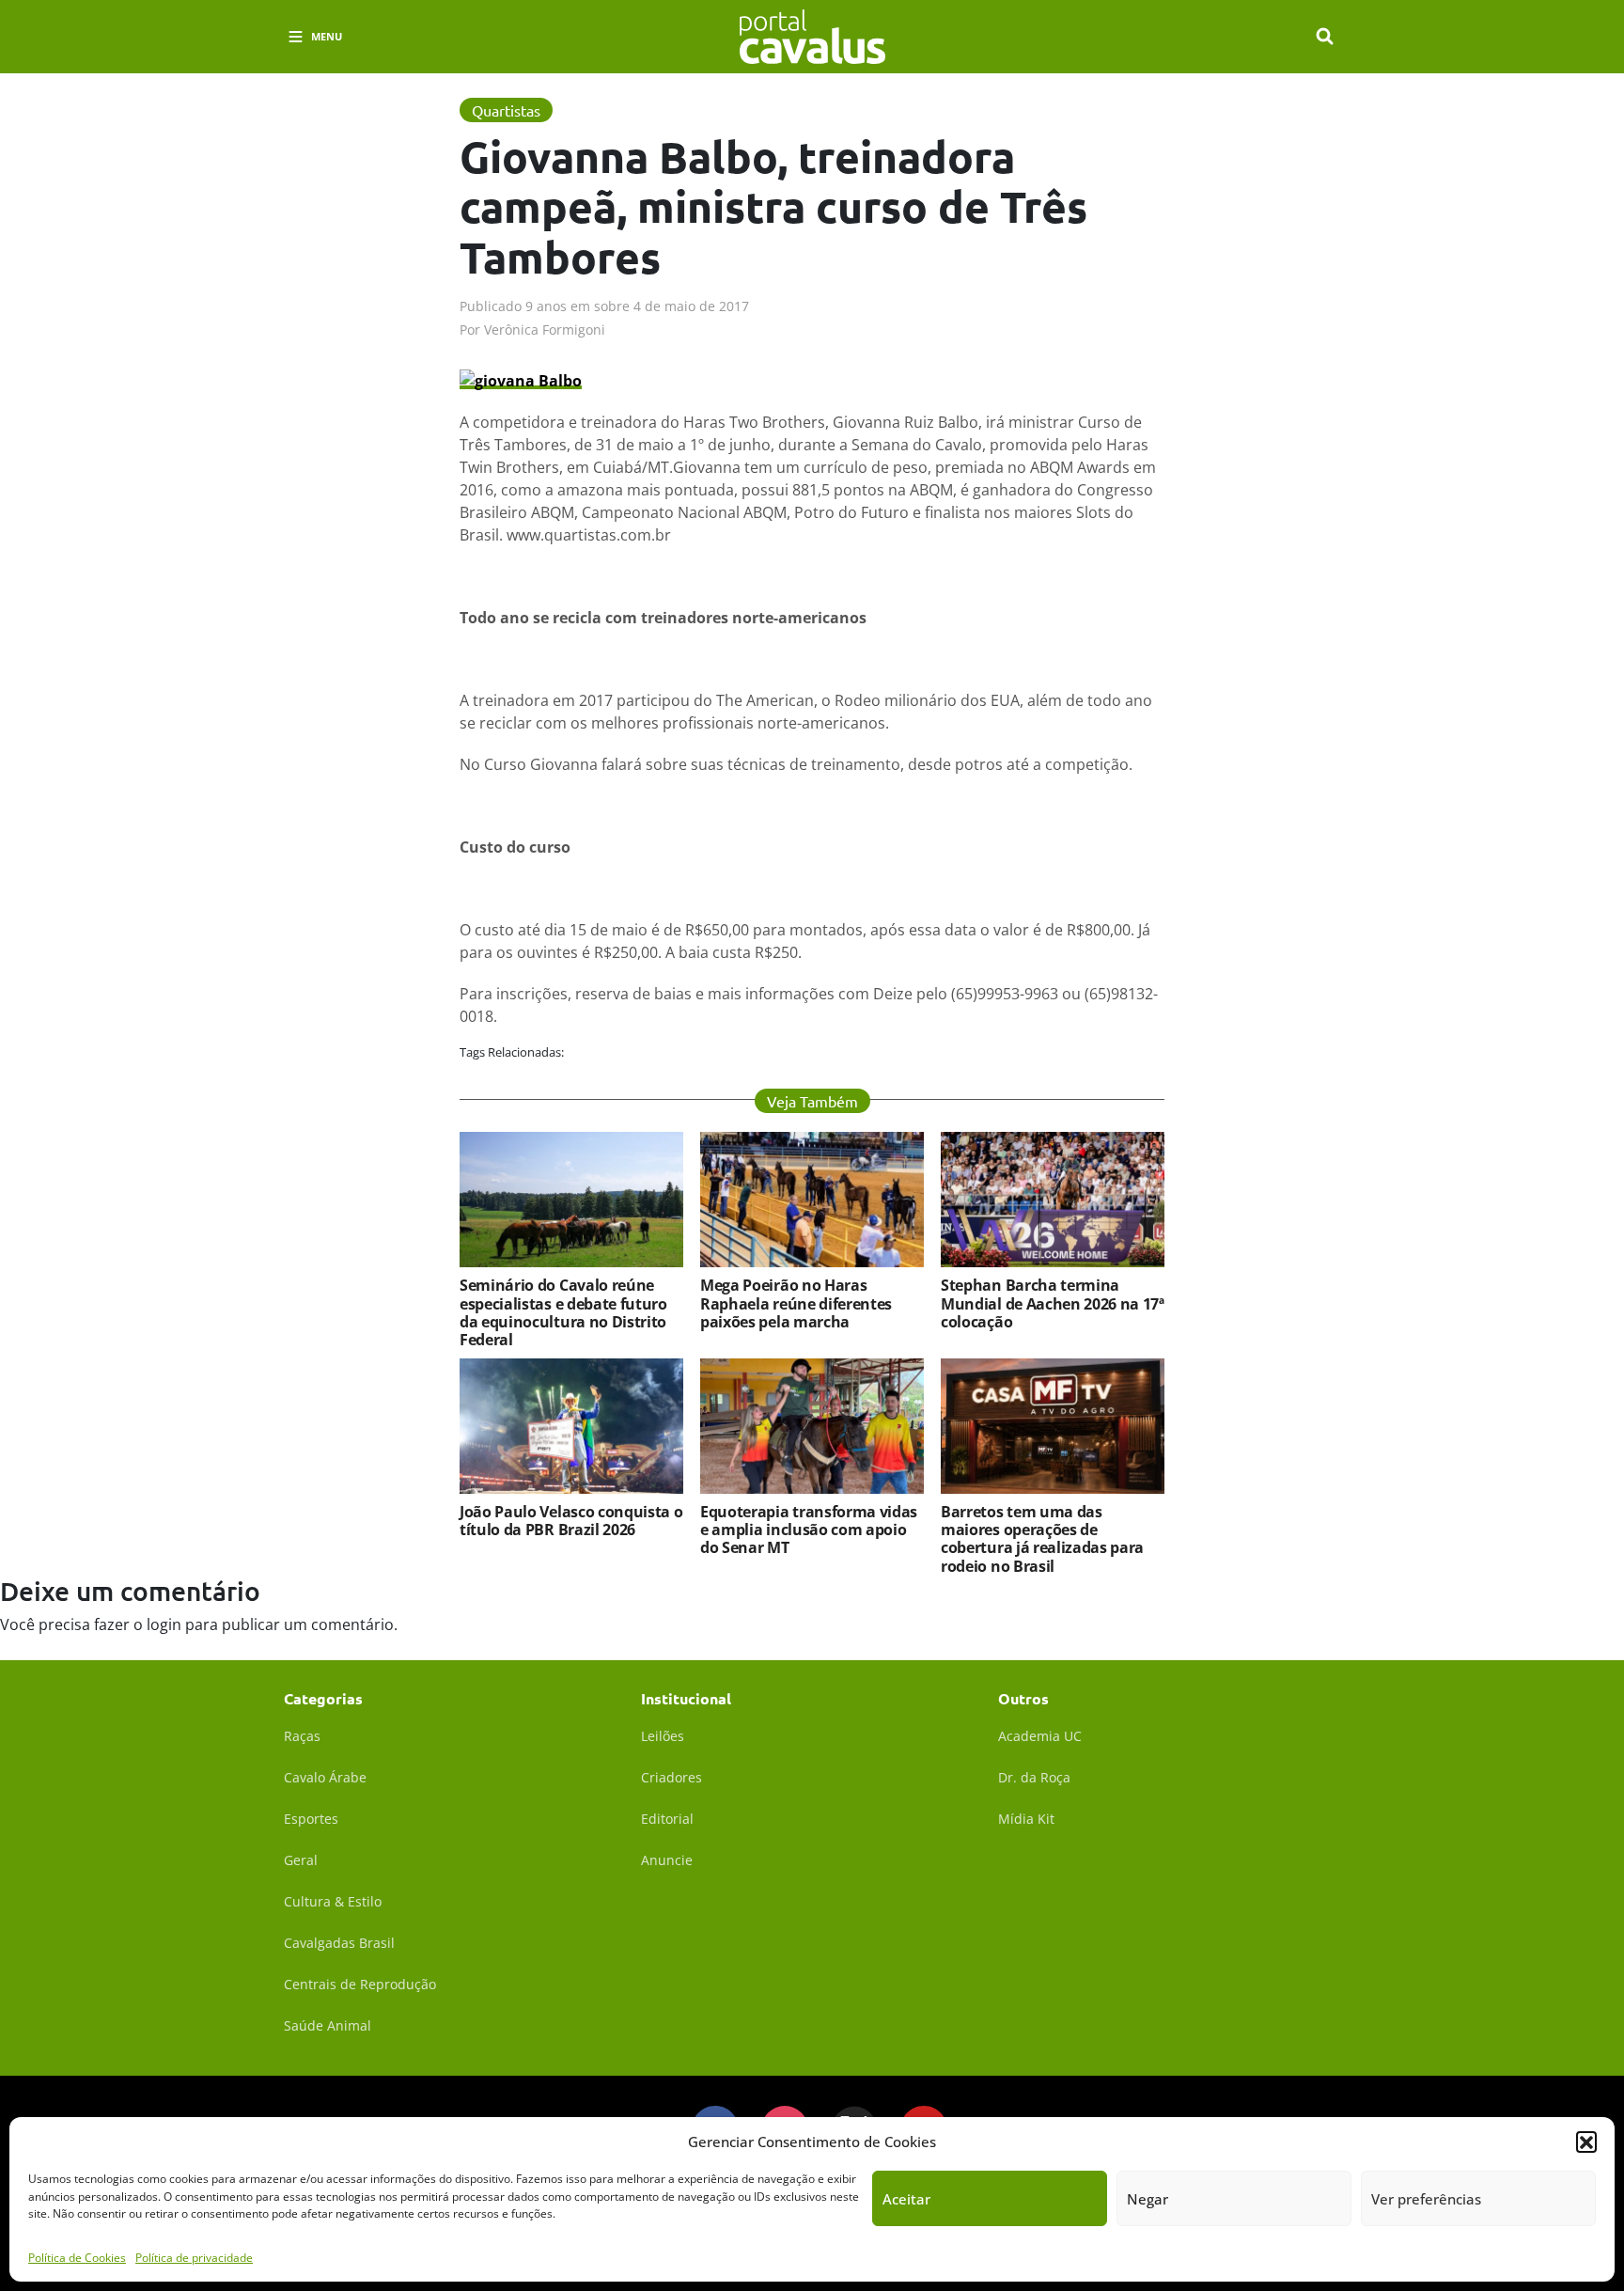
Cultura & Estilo (333, 1901)
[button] (1586, 2142)
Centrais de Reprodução (360, 1984)
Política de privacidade (194, 2258)
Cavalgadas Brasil (339, 1943)
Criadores (671, 1777)
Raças (302, 1736)
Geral (301, 1860)
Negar (1148, 2199)
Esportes (311, 1819)
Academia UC (1040, 1736)
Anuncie (667, 1860)
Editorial (667, 1819)
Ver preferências (1426, 2199)
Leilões (663, 1736)
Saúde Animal (328, 2025)
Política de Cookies (77, 2258)
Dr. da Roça (1034, 1777)
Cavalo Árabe (325, 1777)
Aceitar (906, 2199)
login (164, 1624)
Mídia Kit (1026, 1819)
